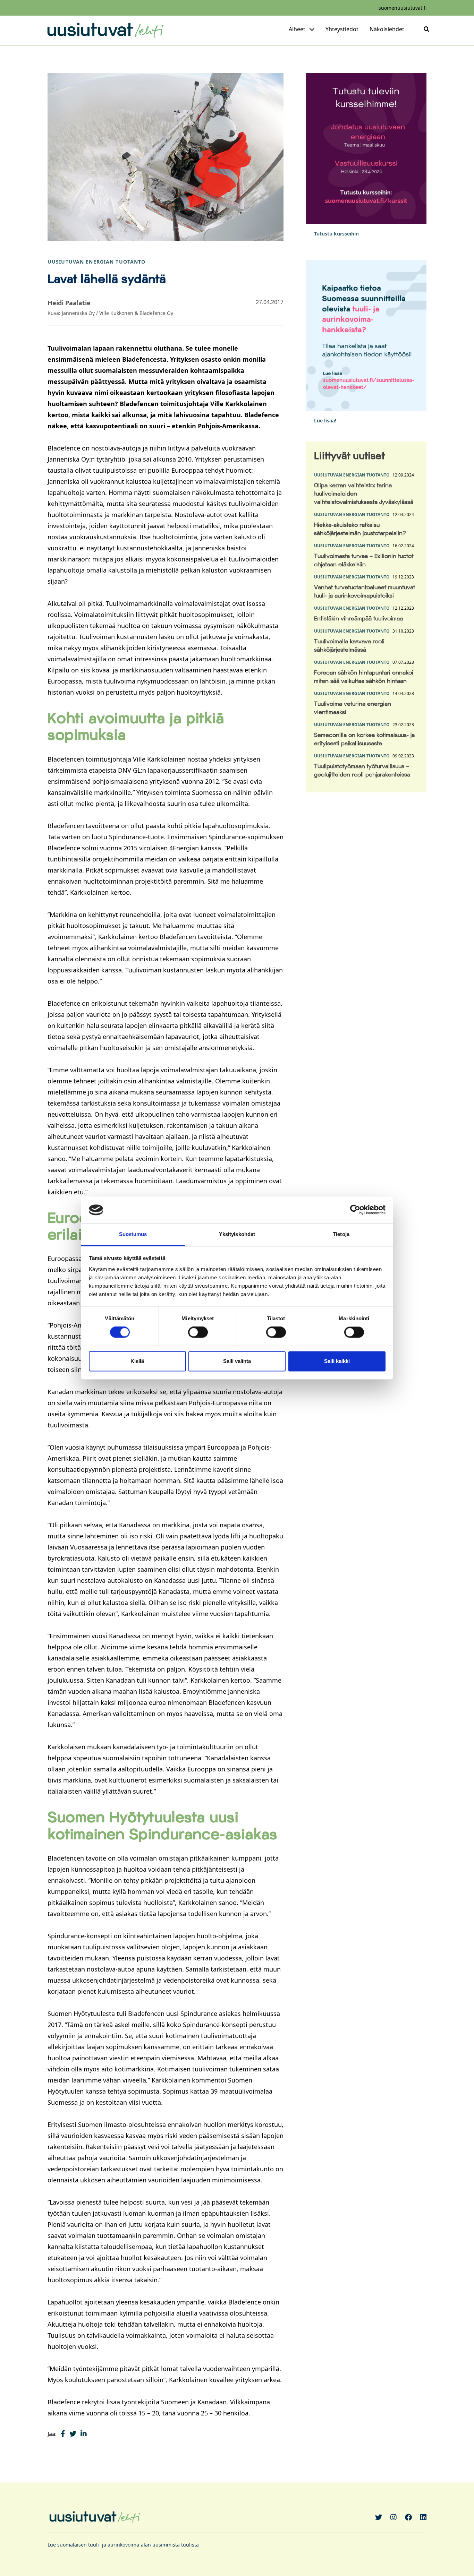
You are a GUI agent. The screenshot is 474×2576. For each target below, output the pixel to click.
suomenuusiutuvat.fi (403, 8)
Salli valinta (237, 1361)
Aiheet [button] (297, 29)
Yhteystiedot (342, 29)
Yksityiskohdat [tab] (237, 1234)
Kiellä (137, 1361)
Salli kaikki (337, 1361)
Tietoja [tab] (341, 1234)
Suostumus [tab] (133, 1234)
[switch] (198, 1332)
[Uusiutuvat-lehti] (105, 30)
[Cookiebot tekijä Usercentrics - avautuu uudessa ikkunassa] (355, 1210)
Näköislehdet (387, 29)
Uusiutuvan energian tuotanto (96, 262)
